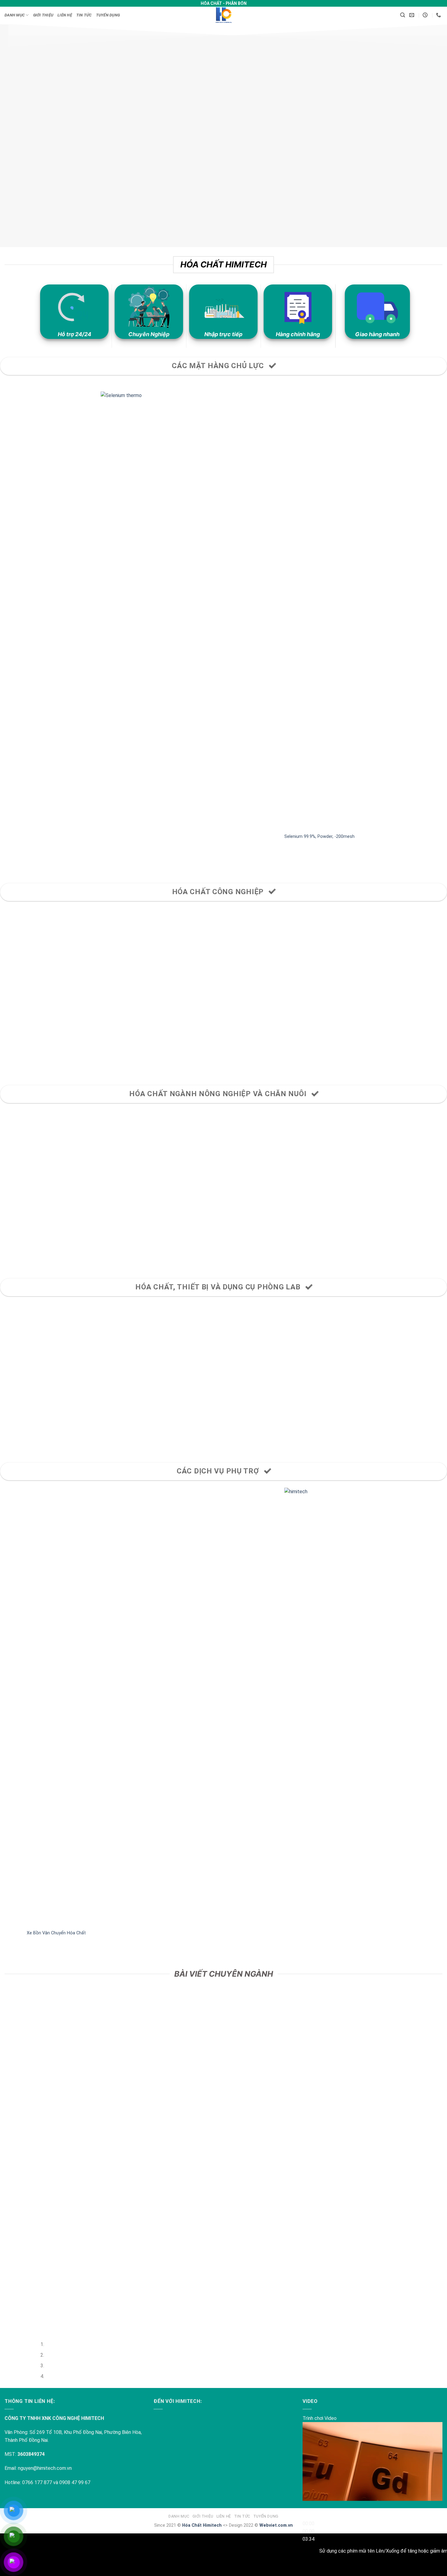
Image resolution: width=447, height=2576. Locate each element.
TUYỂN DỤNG (108, 15)
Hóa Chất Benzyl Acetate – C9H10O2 (318, 837)
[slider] (308, 2531)
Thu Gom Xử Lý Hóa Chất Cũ (268, 1933)
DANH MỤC (15, 15)
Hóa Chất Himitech (202, 2525)
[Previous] (6, 863)
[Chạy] (308, 2509)
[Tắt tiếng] (308, 2549)
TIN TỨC (84, 15)
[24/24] (426, 15)
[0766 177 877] (439, 15)
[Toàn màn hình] (308, 2566)
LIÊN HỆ (65, 15)
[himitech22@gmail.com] (412, 15)
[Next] (23, 863)
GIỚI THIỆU (43, 15)
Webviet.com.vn (276, 2525)
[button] (403, 15)
